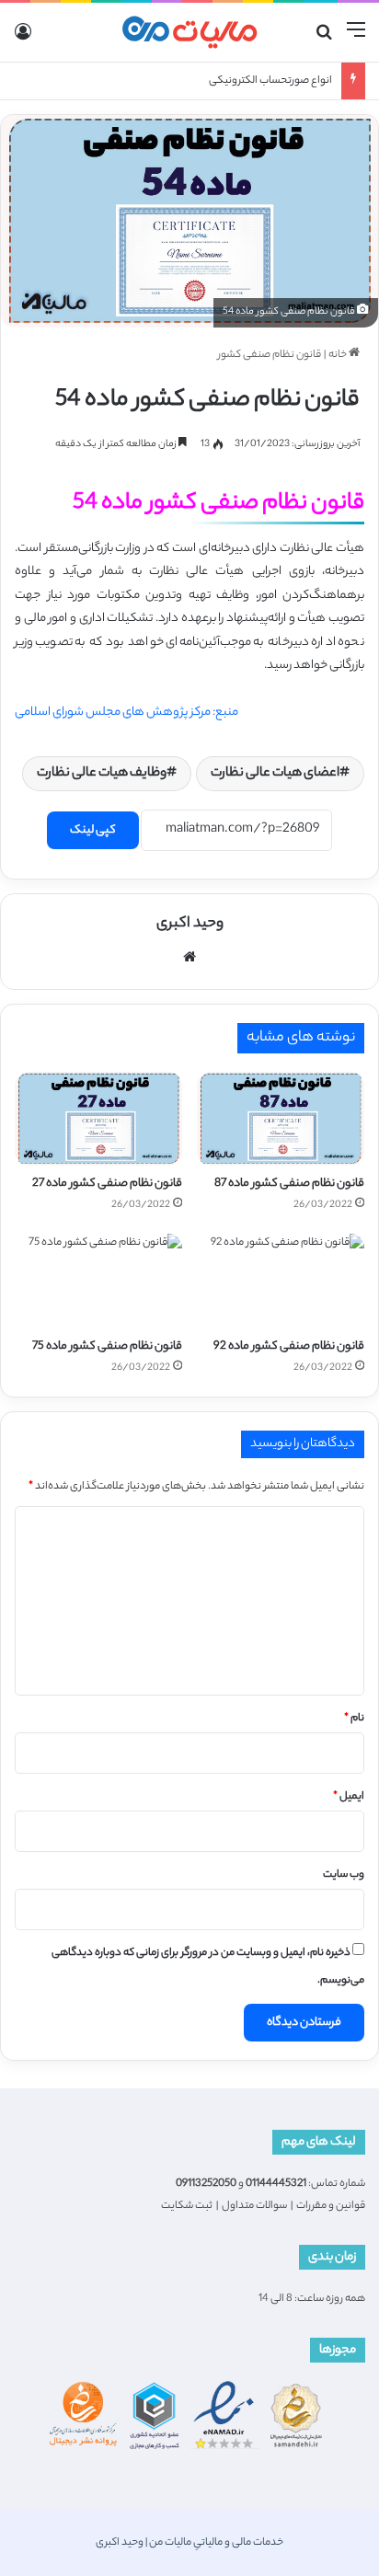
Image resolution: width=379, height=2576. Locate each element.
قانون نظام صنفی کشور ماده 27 (107, 1184)
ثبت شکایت (187, 2206)
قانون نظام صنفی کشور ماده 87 (289, 1184)
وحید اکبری (190, 924)
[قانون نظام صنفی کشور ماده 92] (281, 1281)
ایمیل (349, 1797)
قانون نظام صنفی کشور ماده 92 (289, 1346)
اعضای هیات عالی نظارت (275, 774)
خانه (339, 355)
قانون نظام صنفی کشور (270, 355)
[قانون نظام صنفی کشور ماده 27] (98, 1119)
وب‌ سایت (344, 1875)
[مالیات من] (189, 32)
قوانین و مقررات (331, 2206)
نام (354, 1719)
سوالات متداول (254, 2206)
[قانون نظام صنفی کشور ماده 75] (98, 1281)
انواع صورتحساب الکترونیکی (270, 81)
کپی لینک (93, 830)
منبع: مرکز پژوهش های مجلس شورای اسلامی (126, 713)
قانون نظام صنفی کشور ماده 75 (107, 1346)
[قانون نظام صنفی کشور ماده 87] (281, 1119)
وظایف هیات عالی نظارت (102, 774)
